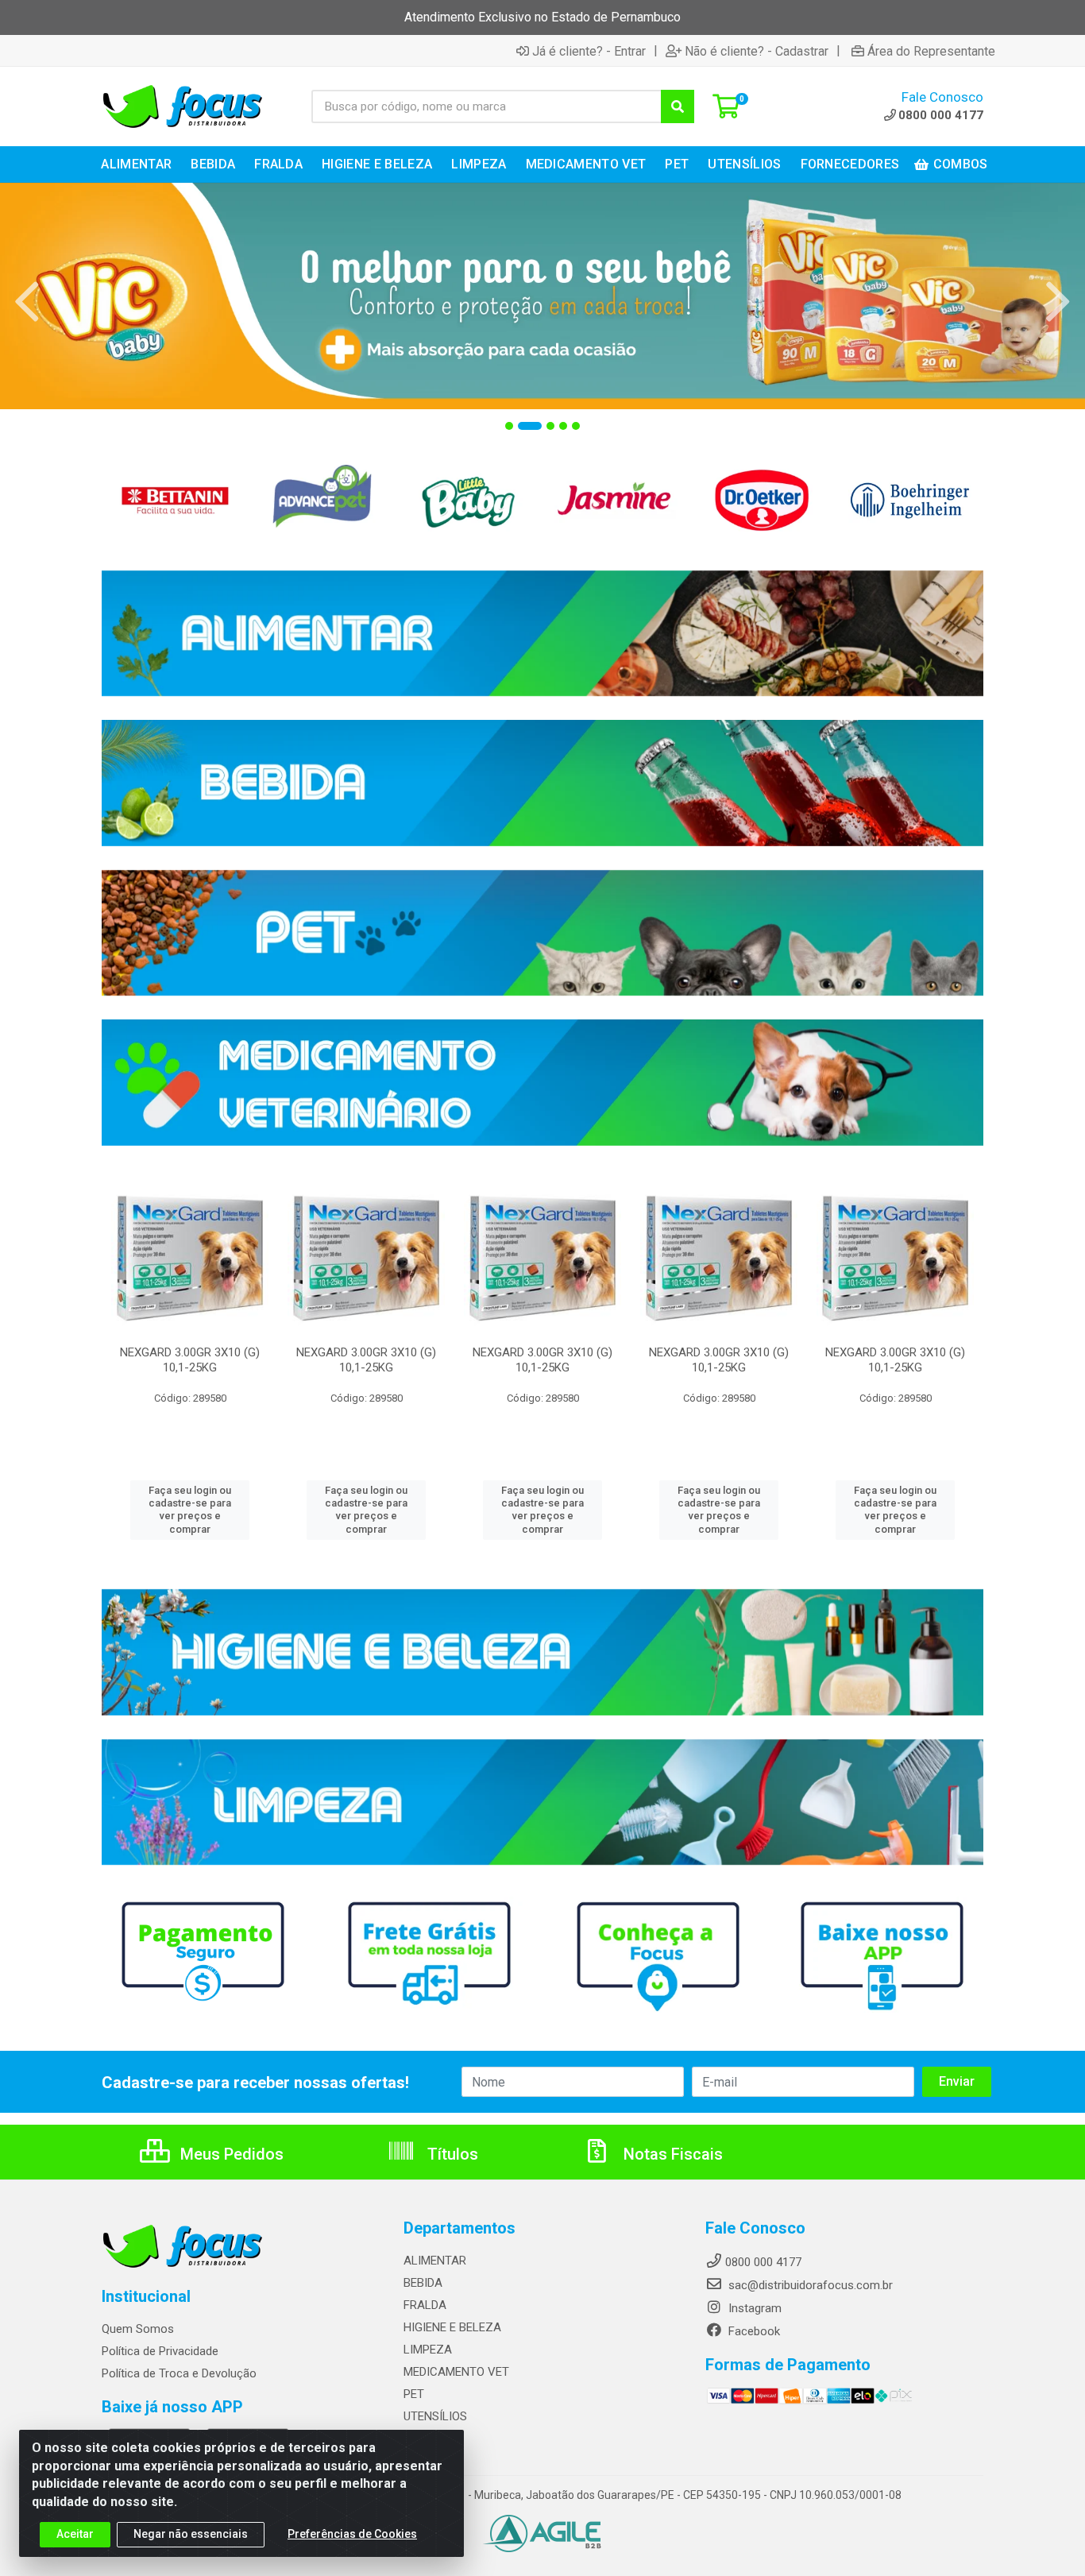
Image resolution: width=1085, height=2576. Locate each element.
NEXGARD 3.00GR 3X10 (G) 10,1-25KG (190, 1360)
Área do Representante (931, 51)
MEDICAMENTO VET (456, 2372)
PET (414, 2394)
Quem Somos (138, 2329)
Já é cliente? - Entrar (589, 51)
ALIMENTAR (435, 2261)
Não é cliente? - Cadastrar (757, 51)
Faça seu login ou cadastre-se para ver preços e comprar (190, 1510)
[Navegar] (27, 302)
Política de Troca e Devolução (179, 2373)
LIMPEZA (428, 2350)
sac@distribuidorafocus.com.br (809, 2285)
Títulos (451, 2154)
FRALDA (425, 2305)
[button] (509, 426)
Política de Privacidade (160, 2351)
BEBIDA (423, 2283)
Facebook (753, 2331)
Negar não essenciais (191, 2534)
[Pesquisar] (678, 106)
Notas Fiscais (671, 2154)
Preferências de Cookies (352, 2534)
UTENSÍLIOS (435, 2416)
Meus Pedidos (230, 2154)
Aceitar (75, 2534)
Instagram (753, 2308)
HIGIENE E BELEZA (452, 2327)
